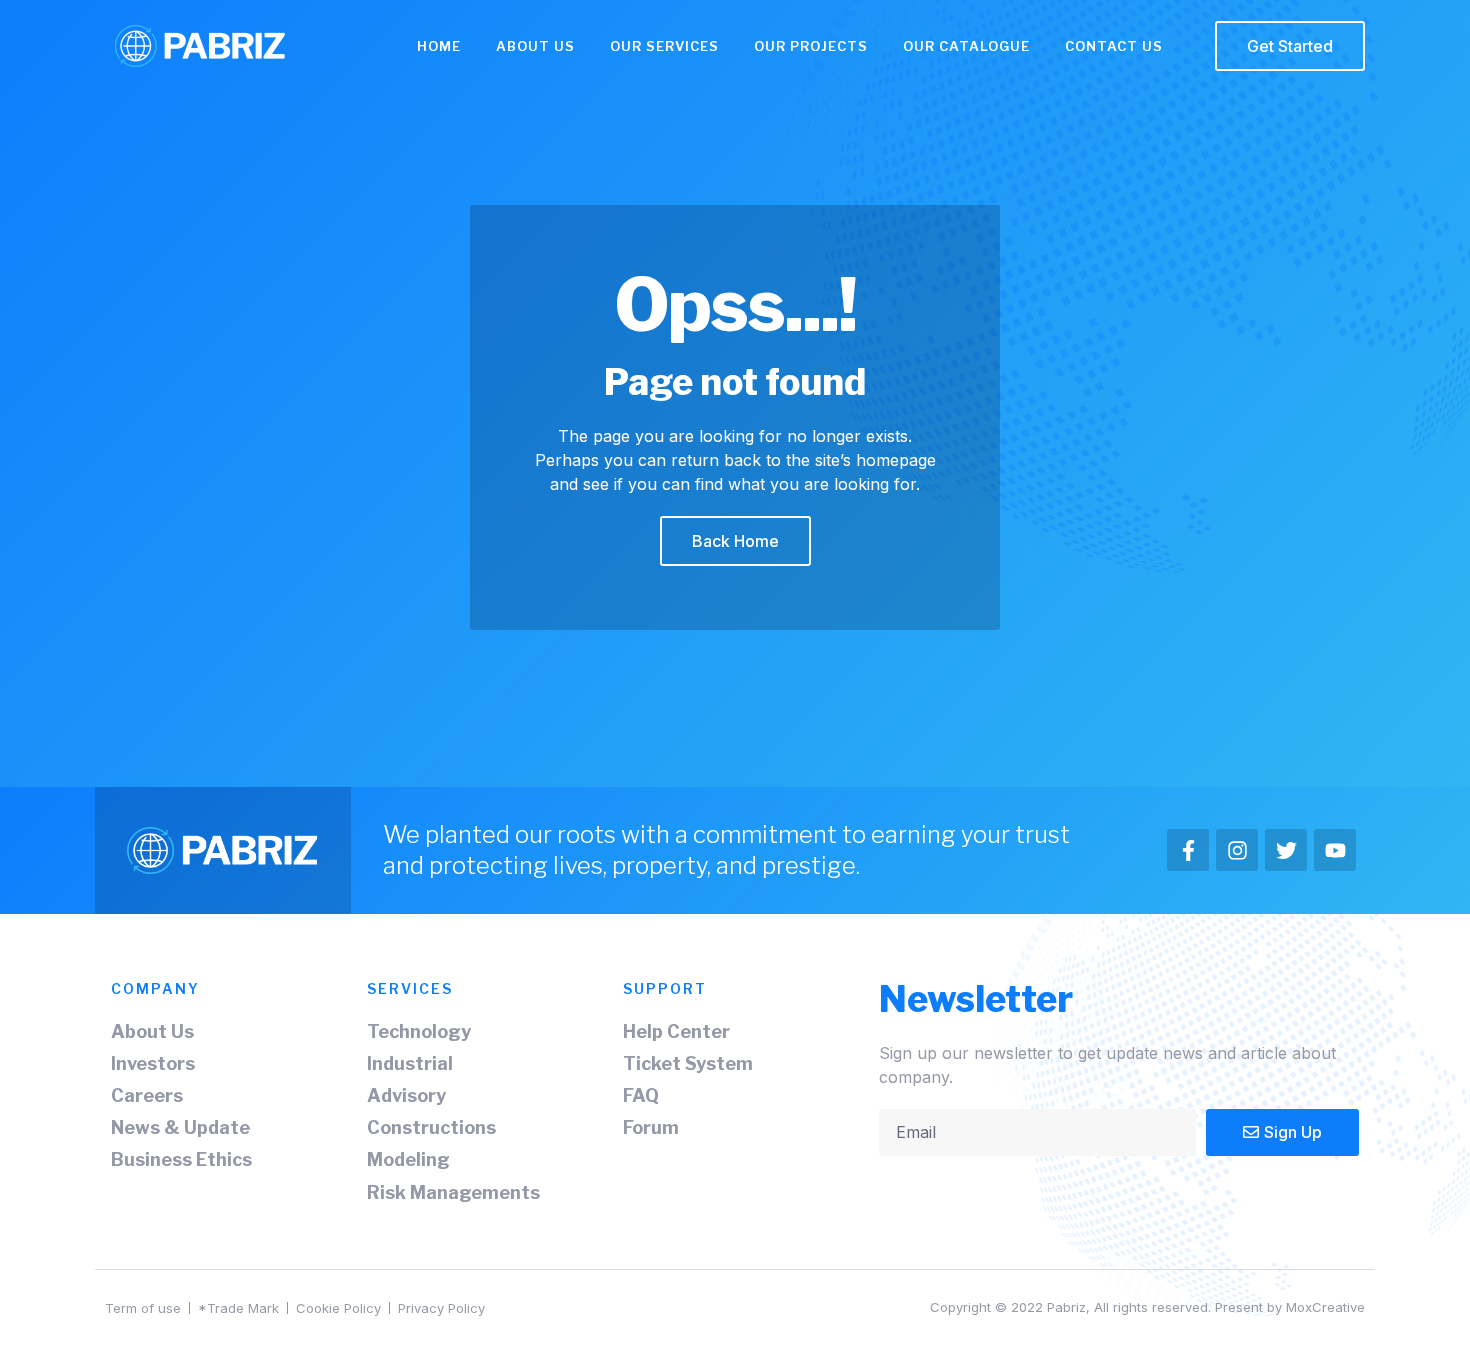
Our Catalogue (966, 46)
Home (439, 46)
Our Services (664, 46)
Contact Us (1114, 46)
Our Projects (811, 46)
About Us (535, 46)
